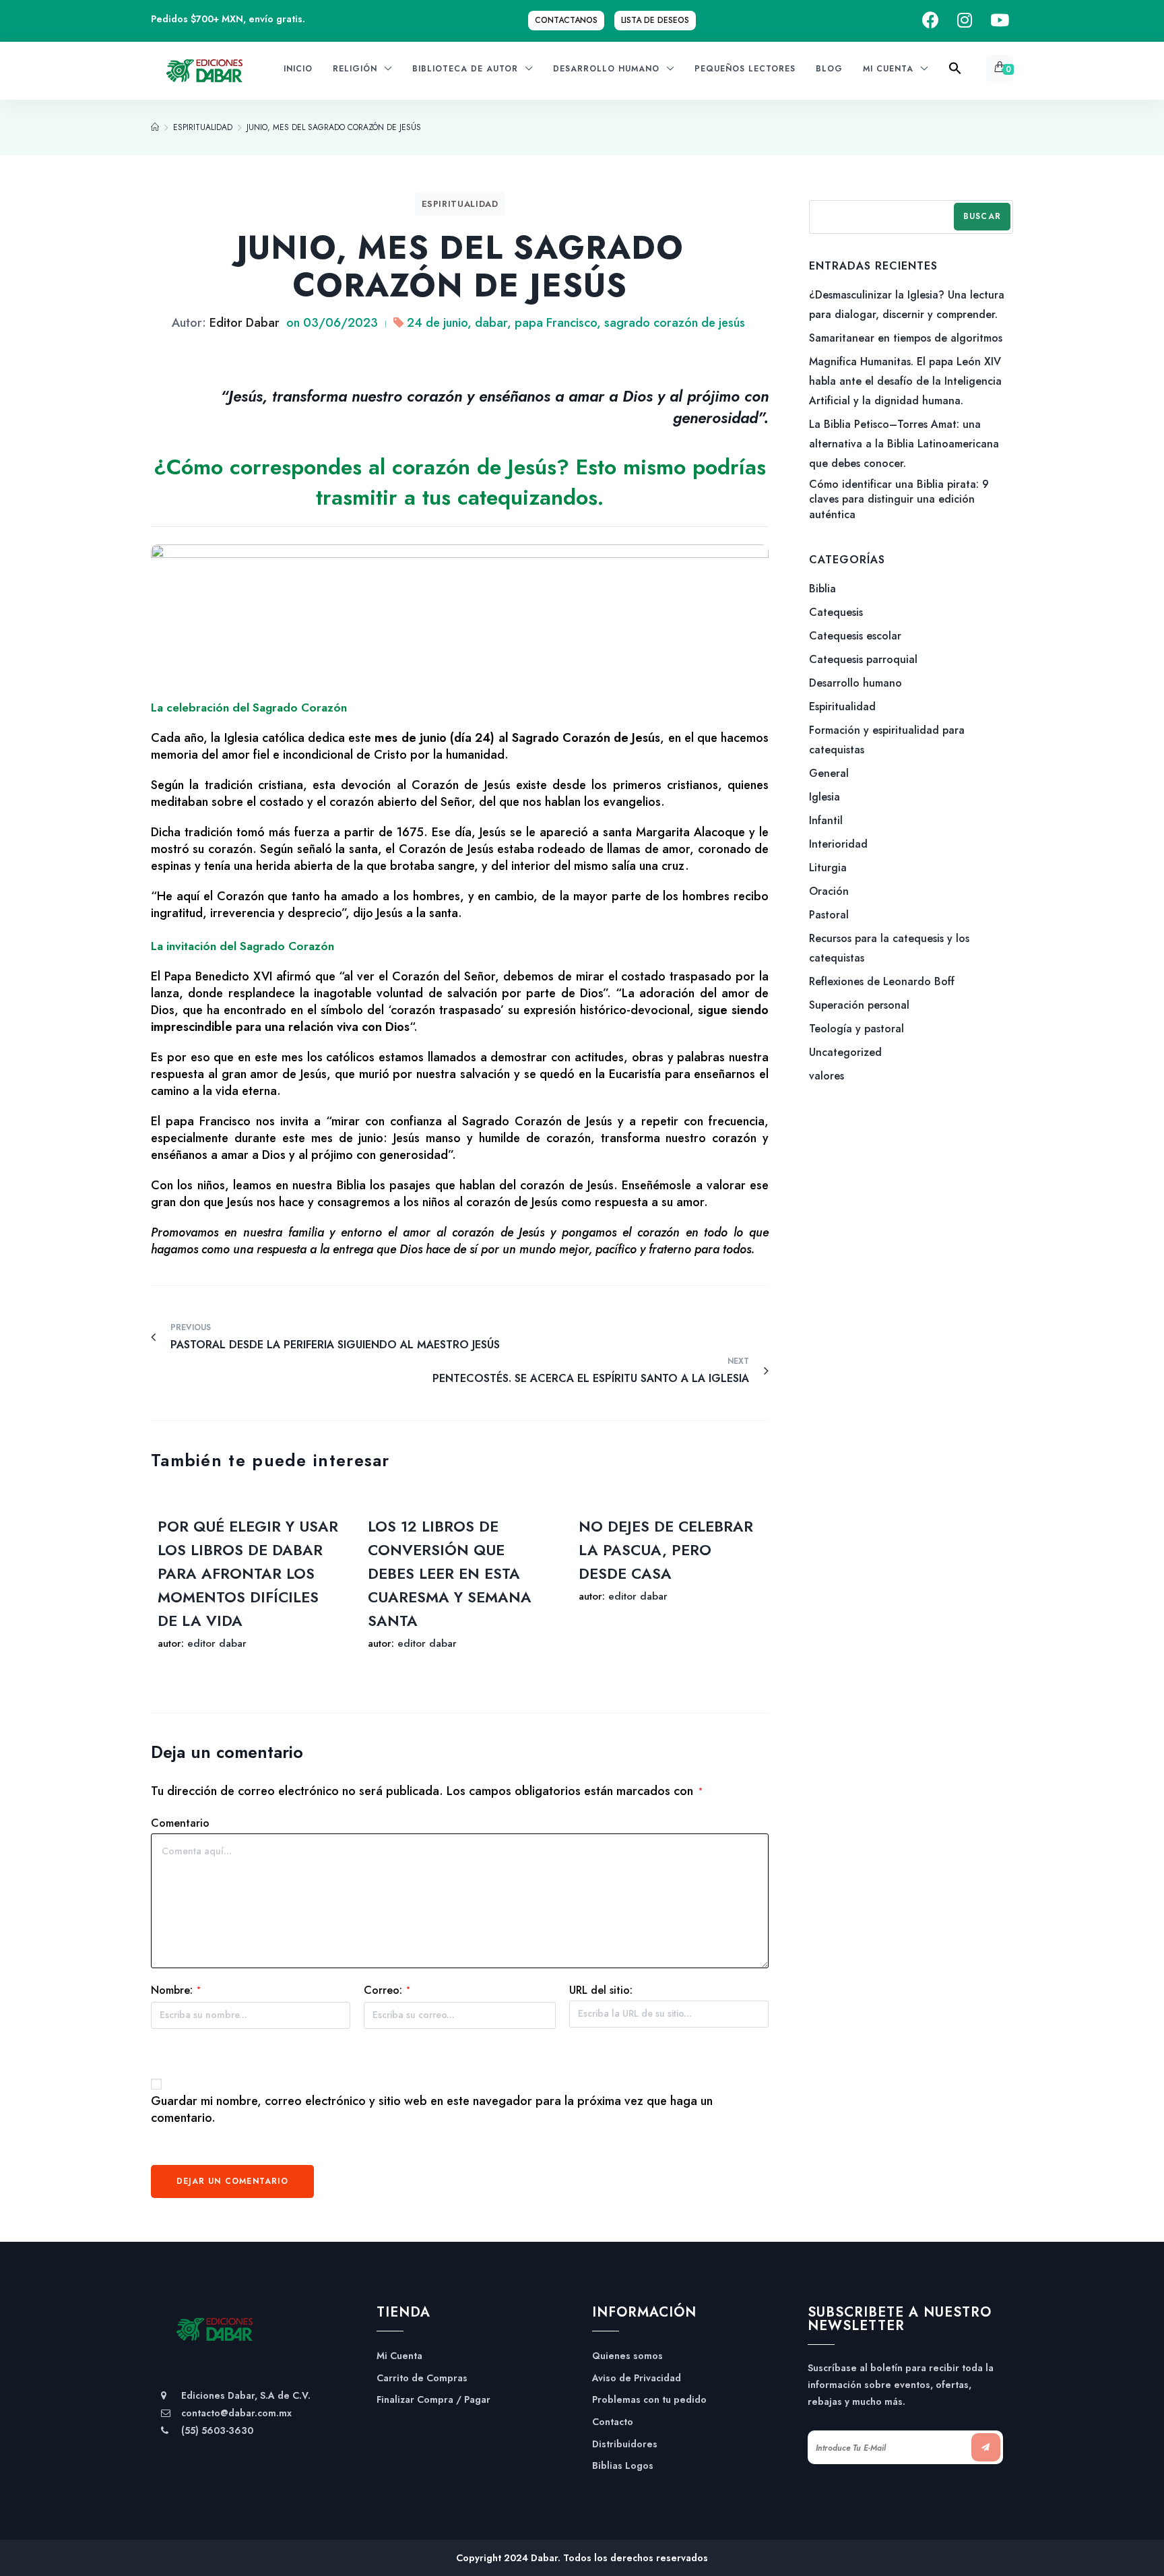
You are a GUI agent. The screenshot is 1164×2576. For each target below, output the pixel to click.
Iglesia (825, 797)
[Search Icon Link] (955, 72)
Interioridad (838, 844)
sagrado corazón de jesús (675, 323)
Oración (829, 891)
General (829, 773)
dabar (491, 323)
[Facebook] (931, 21)
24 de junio (437, 323)
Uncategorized (845, 1052)
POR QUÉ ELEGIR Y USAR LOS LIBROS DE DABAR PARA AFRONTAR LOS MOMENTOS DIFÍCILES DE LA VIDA (248, 1573)
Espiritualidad (460, 204)
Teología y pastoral (856, 1029)
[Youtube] (1000, 21)
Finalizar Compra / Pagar (433, 2400)
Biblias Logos (623, 2466)
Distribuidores (625, 2444)
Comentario (180, 1823)
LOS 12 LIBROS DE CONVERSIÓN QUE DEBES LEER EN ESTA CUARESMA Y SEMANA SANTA (450, 1573)
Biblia (822, 589)
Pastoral (829, 915)
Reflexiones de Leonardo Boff (882, 981)
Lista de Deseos (655, 20)
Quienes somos (627, 2356)
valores (827, 1076)
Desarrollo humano (855, 683)
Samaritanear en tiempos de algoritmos (906, 338)
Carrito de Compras (422, 2378)
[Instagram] (965, 21)
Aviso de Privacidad (637, 2378)
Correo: (387, 1990)
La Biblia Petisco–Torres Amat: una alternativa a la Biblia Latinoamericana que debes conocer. (904, 444)
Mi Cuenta (399, 2356)
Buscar (982, 216)
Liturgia (828, 868)
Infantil (826, 820)
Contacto (613, 2422)
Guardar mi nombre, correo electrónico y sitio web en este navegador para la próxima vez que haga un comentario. (432, 2110)
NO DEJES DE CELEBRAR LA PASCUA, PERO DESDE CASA (666, 1550)
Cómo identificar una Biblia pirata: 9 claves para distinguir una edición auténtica (899, 500)
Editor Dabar (245, 323)
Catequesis (836, 612)
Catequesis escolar (855, 636)
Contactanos (566, 20)
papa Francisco (556, 323)
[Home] (155, 127)
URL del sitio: (601, 1990)
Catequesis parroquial (863, 659)
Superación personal (859, 1005)
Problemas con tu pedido (649, 2400)
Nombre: (176, 1990)
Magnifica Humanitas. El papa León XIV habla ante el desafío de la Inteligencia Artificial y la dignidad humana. (905, 381)
